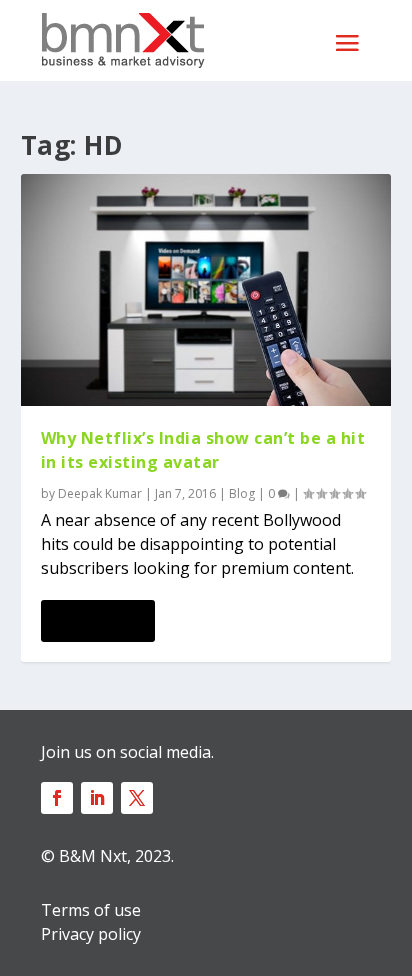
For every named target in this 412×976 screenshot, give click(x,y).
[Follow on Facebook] (57, 798)
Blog (242, 493)
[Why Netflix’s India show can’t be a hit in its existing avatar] (206, 290)
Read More (97, 621)
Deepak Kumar (100, 493)
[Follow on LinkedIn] (97, 798)
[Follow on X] (137, 798)
